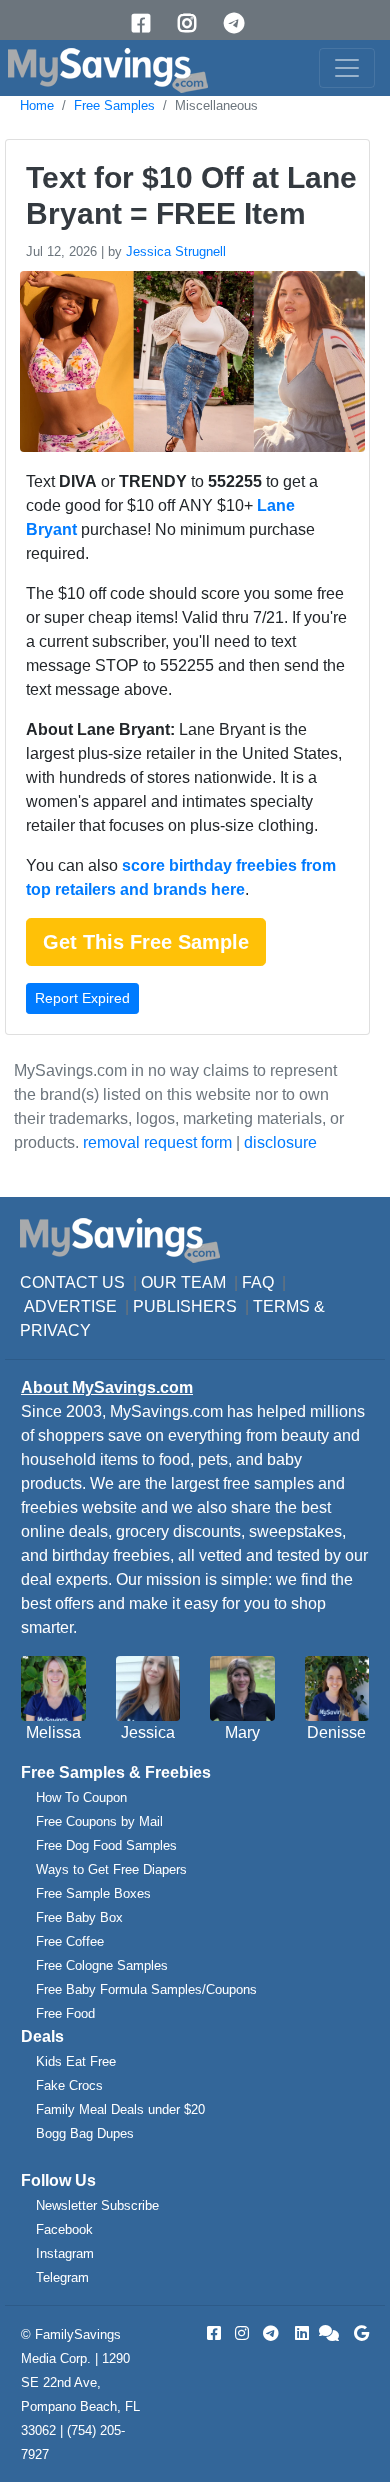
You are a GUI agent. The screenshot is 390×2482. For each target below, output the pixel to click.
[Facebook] (148, 23)
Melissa (53, 1732)
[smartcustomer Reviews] (330, 2333)
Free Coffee (70, 1941)
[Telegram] (241, 23)
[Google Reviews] (358, 2333)
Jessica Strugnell (176, 251)
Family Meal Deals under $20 (120, 2109)
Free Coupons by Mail (99, 1821)
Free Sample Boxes (93, 1893)
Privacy (55, 1330)
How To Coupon (81, 1797)
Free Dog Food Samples (106, 1845)
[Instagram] (194, 23)
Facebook (64, 2229)
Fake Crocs (69, 2085)
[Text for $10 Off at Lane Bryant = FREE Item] (190, 365)
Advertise (70, 1306)
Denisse (336, 1732)
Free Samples (114, 105)
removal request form (157, 1142)
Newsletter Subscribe (97, 2205)
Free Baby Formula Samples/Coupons (146, 1989)
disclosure (280, 1142)
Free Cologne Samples (102, 1965)
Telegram (62, 2277)
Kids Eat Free (76, 2061)
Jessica (148, 1732)
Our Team (183, 1282)
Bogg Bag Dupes (85, 2133)
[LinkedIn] (300, 2333)
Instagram (65, 2253)
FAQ (258, 1282)
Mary (242, 1732)
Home (37, 105)
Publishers (185, 1306)
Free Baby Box (79, 1917)
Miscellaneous (216, 105)
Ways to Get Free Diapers (111, 1869)
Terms (281, 1306)
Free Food (65, 2013)
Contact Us (72, 1282)
